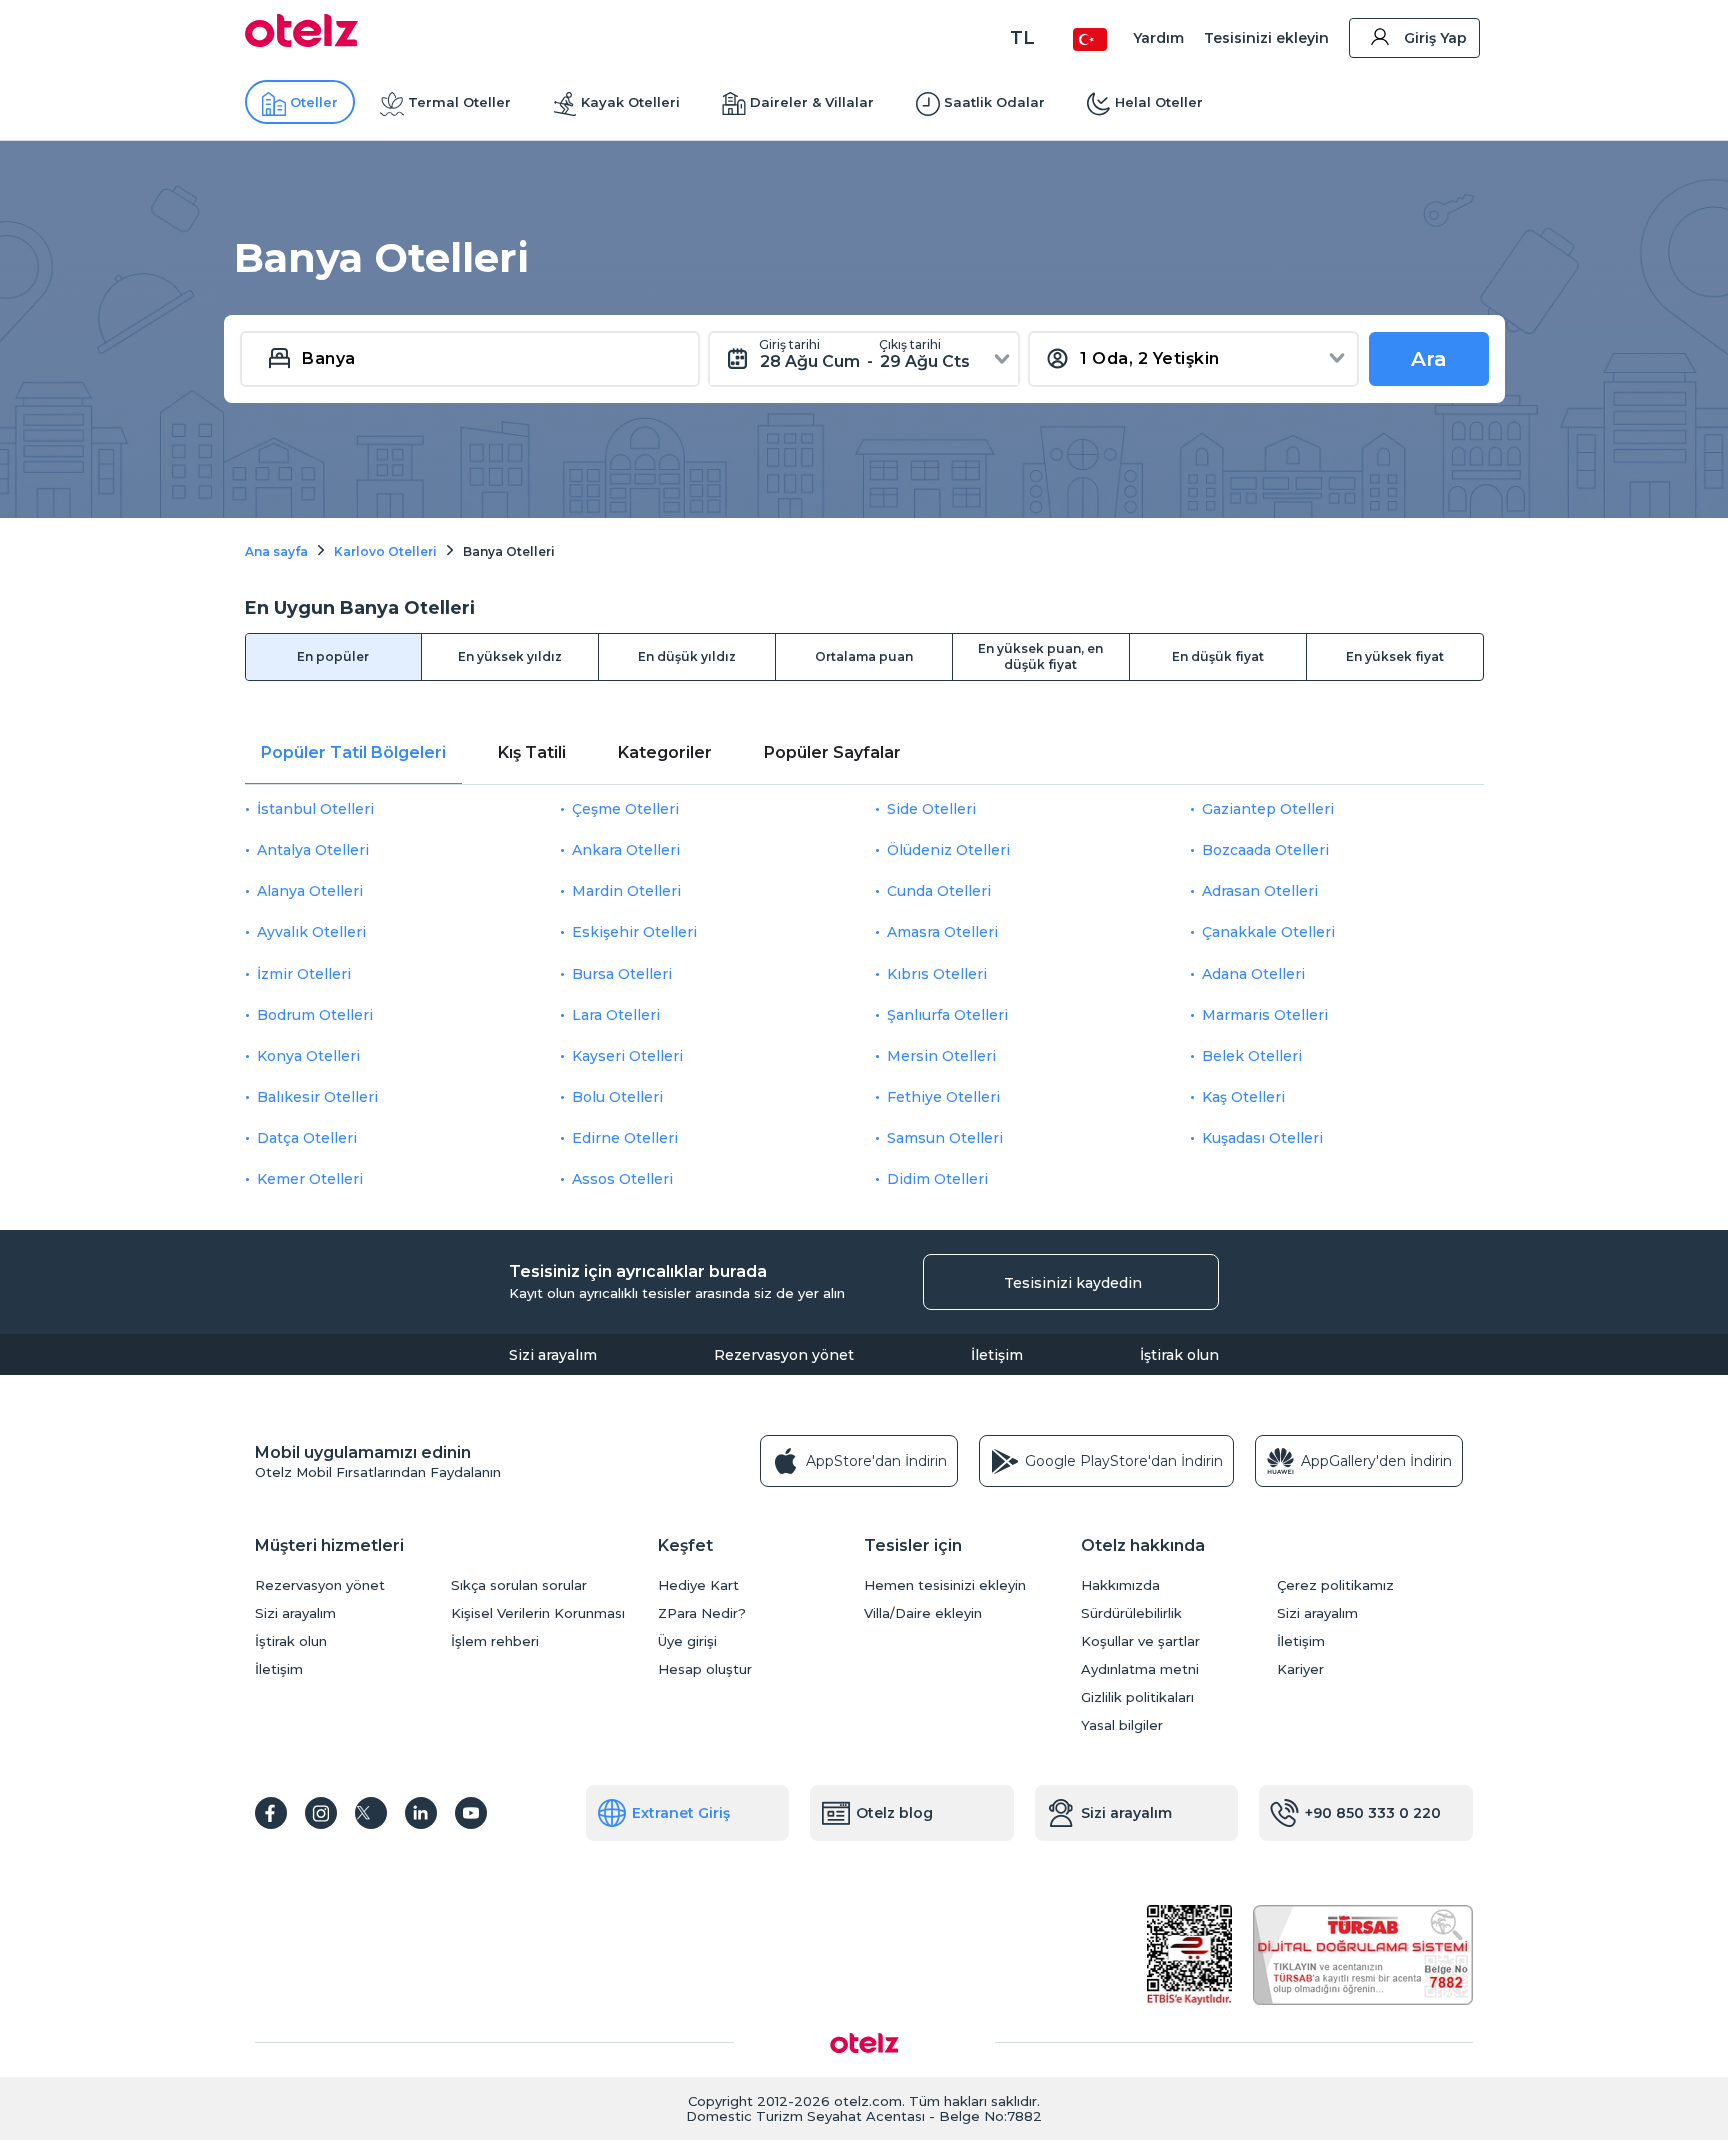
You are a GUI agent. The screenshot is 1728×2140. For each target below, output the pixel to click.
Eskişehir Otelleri (634, 932)
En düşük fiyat (1218, 656)
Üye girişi (687, 1641)
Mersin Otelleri (941, 1056)
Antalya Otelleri (313, 850)
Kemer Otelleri (310, 1179)
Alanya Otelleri (310, 891)
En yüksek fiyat (1395, 656)
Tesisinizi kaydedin (1073, 1283)
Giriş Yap (1435, 38)
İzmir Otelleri (304, 974)
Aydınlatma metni (1140, 1669)
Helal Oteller (1159, 102)
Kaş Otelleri (1243, 1097)
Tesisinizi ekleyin (1266, 38)
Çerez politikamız (1335, 1585)
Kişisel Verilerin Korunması (538, 1613)
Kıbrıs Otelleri (937, 974)
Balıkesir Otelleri (317, 1097)
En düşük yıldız (687, 656)
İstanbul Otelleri (315, 809)
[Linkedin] (421, 1813)
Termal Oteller (459, 102)
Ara (1429, 359)
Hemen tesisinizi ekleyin (945, 1585)
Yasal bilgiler (1122, 1725)
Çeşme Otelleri (625, 809)
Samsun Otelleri (945, 1138)
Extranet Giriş (681, 1813)
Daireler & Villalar (812, 102)
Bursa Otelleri (622, 974)
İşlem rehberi (495, 1641)
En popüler (333, 656)
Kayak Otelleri (630, 102)
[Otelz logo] (301, 42)
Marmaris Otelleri (1265, 1015)
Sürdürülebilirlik (1131, 1613)
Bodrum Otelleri (315, 1015)
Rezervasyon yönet (784, 1355)
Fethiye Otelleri (943, 1097)
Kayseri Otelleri (627, 1056)
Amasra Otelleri (942, 932)
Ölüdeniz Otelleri (948, 850)
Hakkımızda (1120, 1585)
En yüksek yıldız (510, 656)
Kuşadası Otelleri (1262, 1138)
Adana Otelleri (1253, 974)
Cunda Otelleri (939, 891)
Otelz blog (894, 1813)
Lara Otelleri (616, 1015)
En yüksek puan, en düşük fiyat (1040, 656)
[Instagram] (321, 1813)
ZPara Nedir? (702, 1613)
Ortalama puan (864, 656)
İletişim (997, 1355)
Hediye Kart (698, 1585)
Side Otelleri (931, 809)
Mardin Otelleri (626, 891)
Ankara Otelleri (626, 850)
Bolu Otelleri (617, 1097)
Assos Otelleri (622, 1179)
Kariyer (1300, 1669)
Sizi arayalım (553, 1355)
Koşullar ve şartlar (1140, 1641)
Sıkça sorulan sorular (519, 1585)
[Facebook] (271, 1813)
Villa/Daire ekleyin (923, 1613)
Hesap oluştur (705, 1669)
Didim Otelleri (937, 1179)
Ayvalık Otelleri (311, 932)
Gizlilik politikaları (1137, 1697)
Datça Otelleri (307, 1138)
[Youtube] (471, 1813)
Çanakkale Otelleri (1268, 932)
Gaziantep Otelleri (1268, 809)
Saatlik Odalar (994, 102)
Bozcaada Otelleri (1265, 850)
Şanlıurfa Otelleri (947, 1015)
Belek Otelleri (1252, 1056)
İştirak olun (1179, 1355)
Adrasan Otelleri (1260, 891)
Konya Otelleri (308, 1056)
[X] (371, 1813)
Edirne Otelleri (625, 1138)
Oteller (314, 102)
